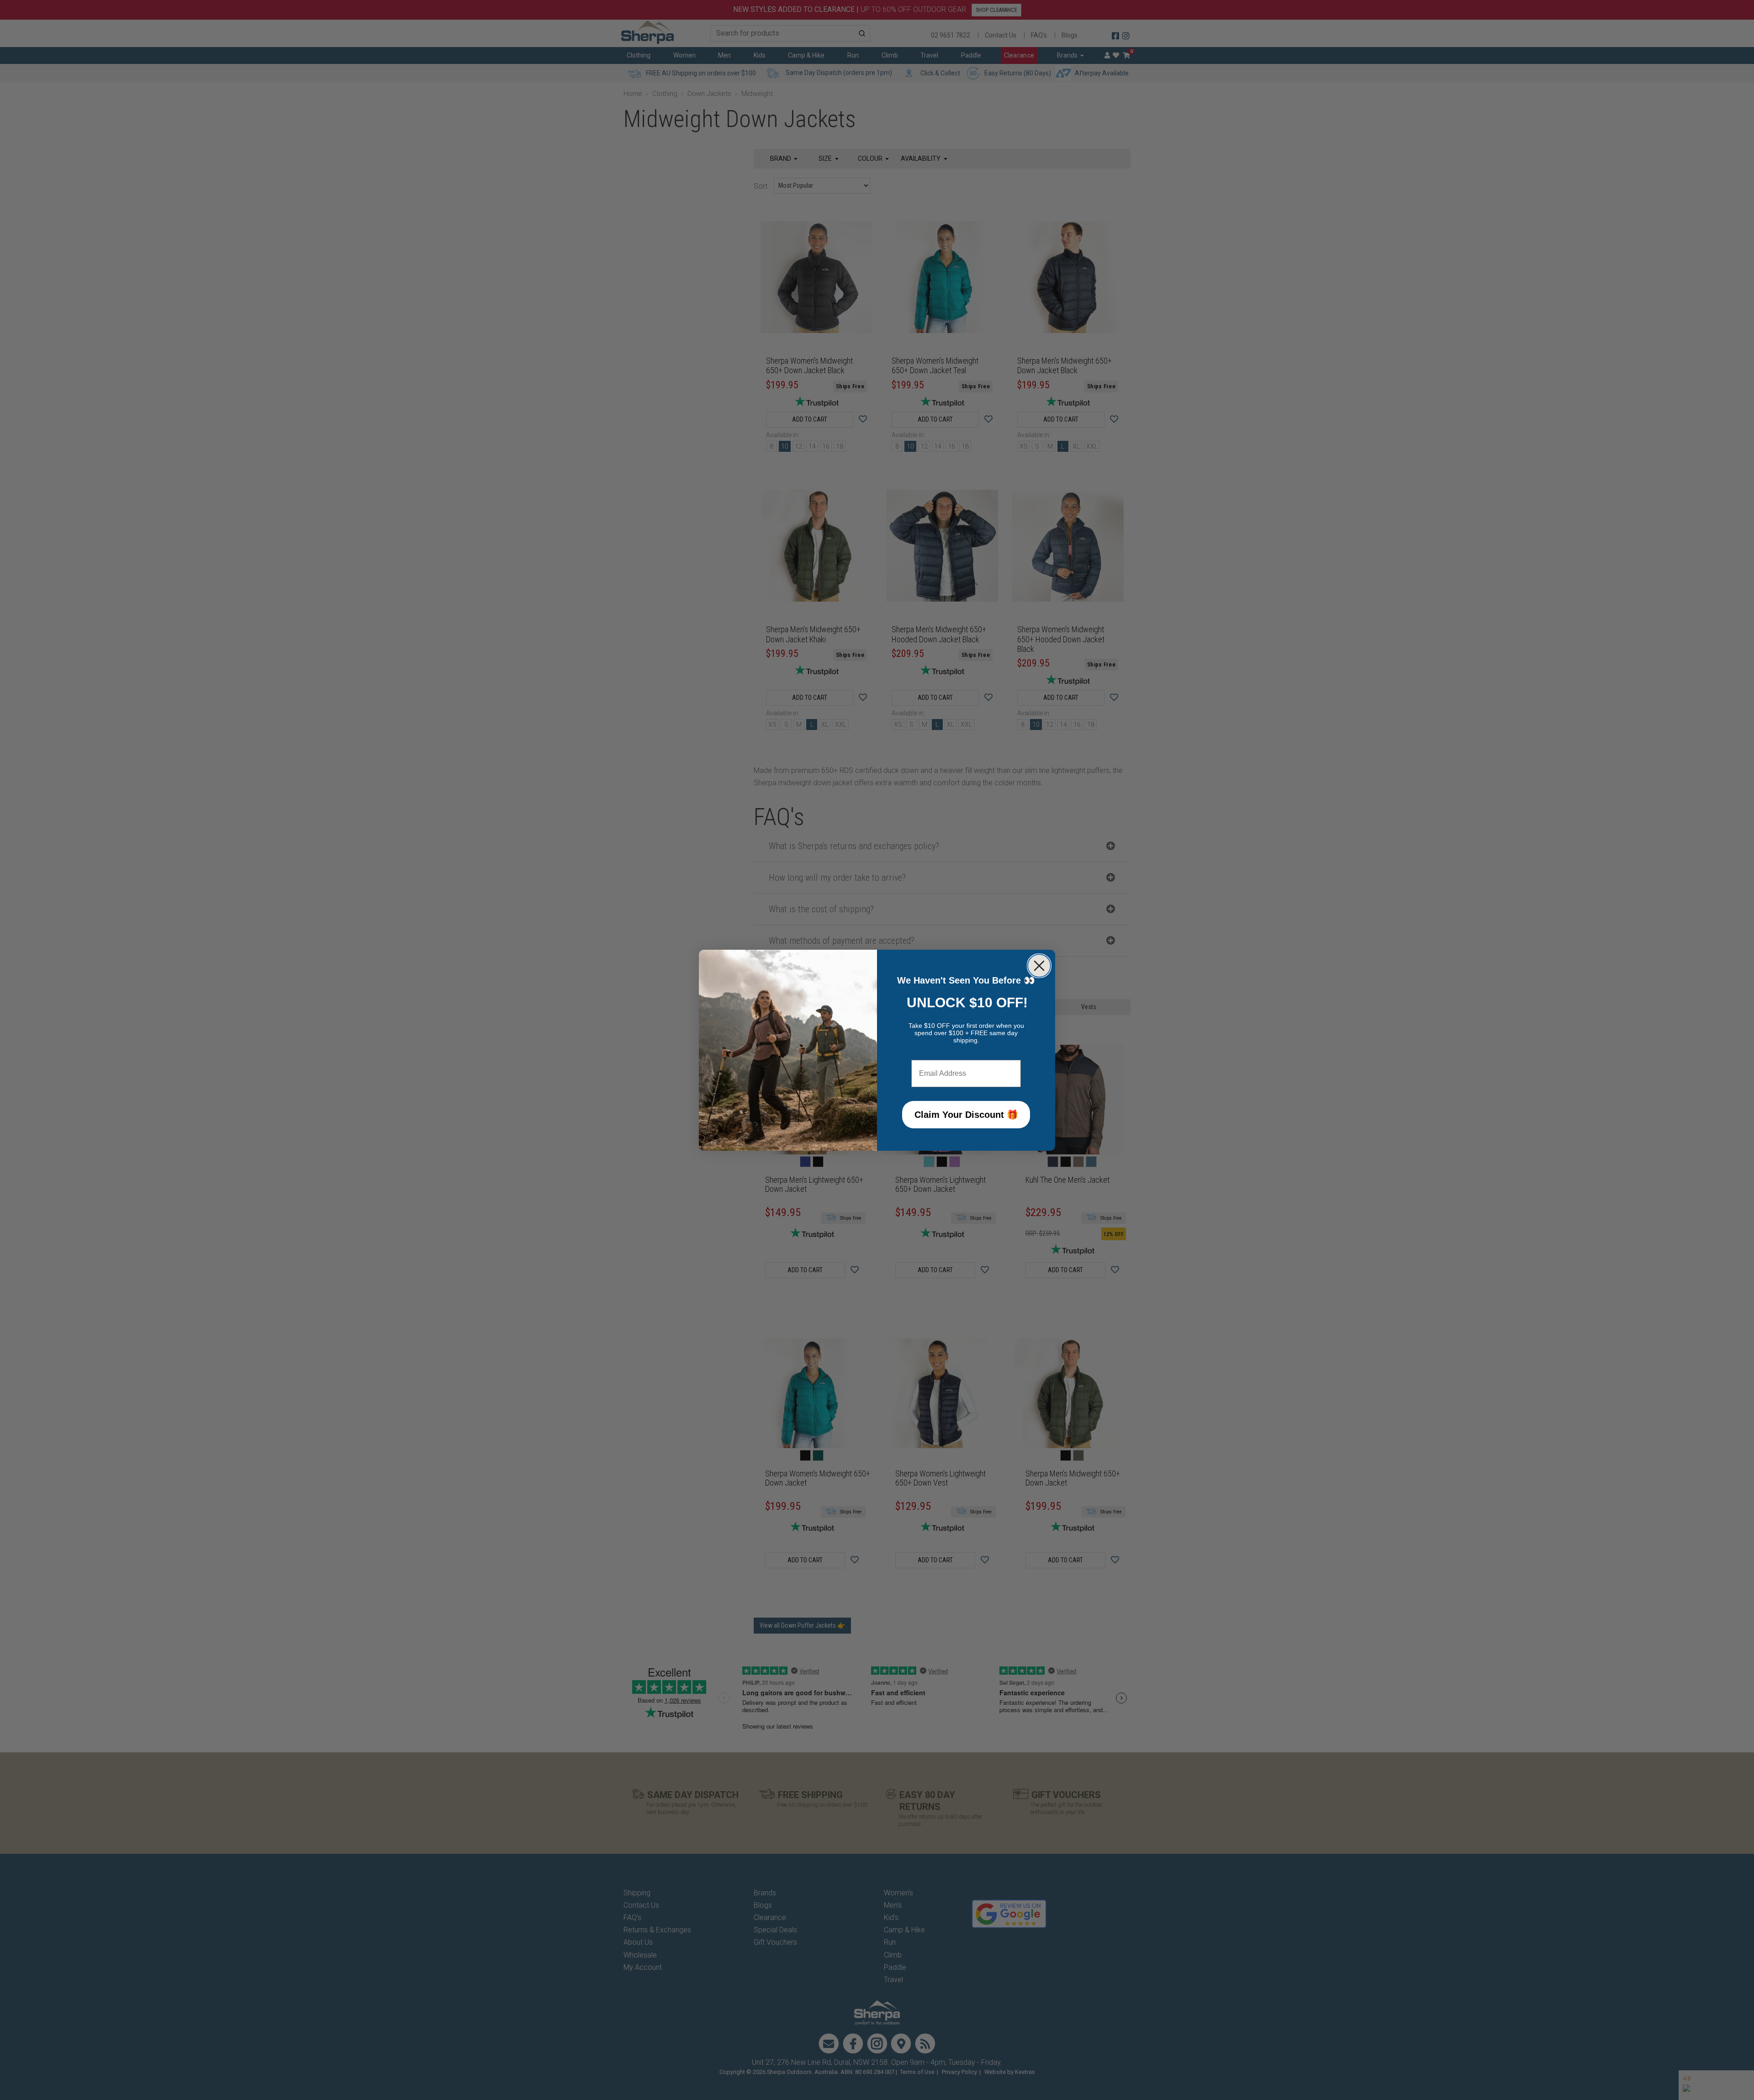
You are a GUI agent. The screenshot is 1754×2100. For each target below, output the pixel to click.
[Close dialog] (1039, 966)
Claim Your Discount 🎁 (966, 1115)
